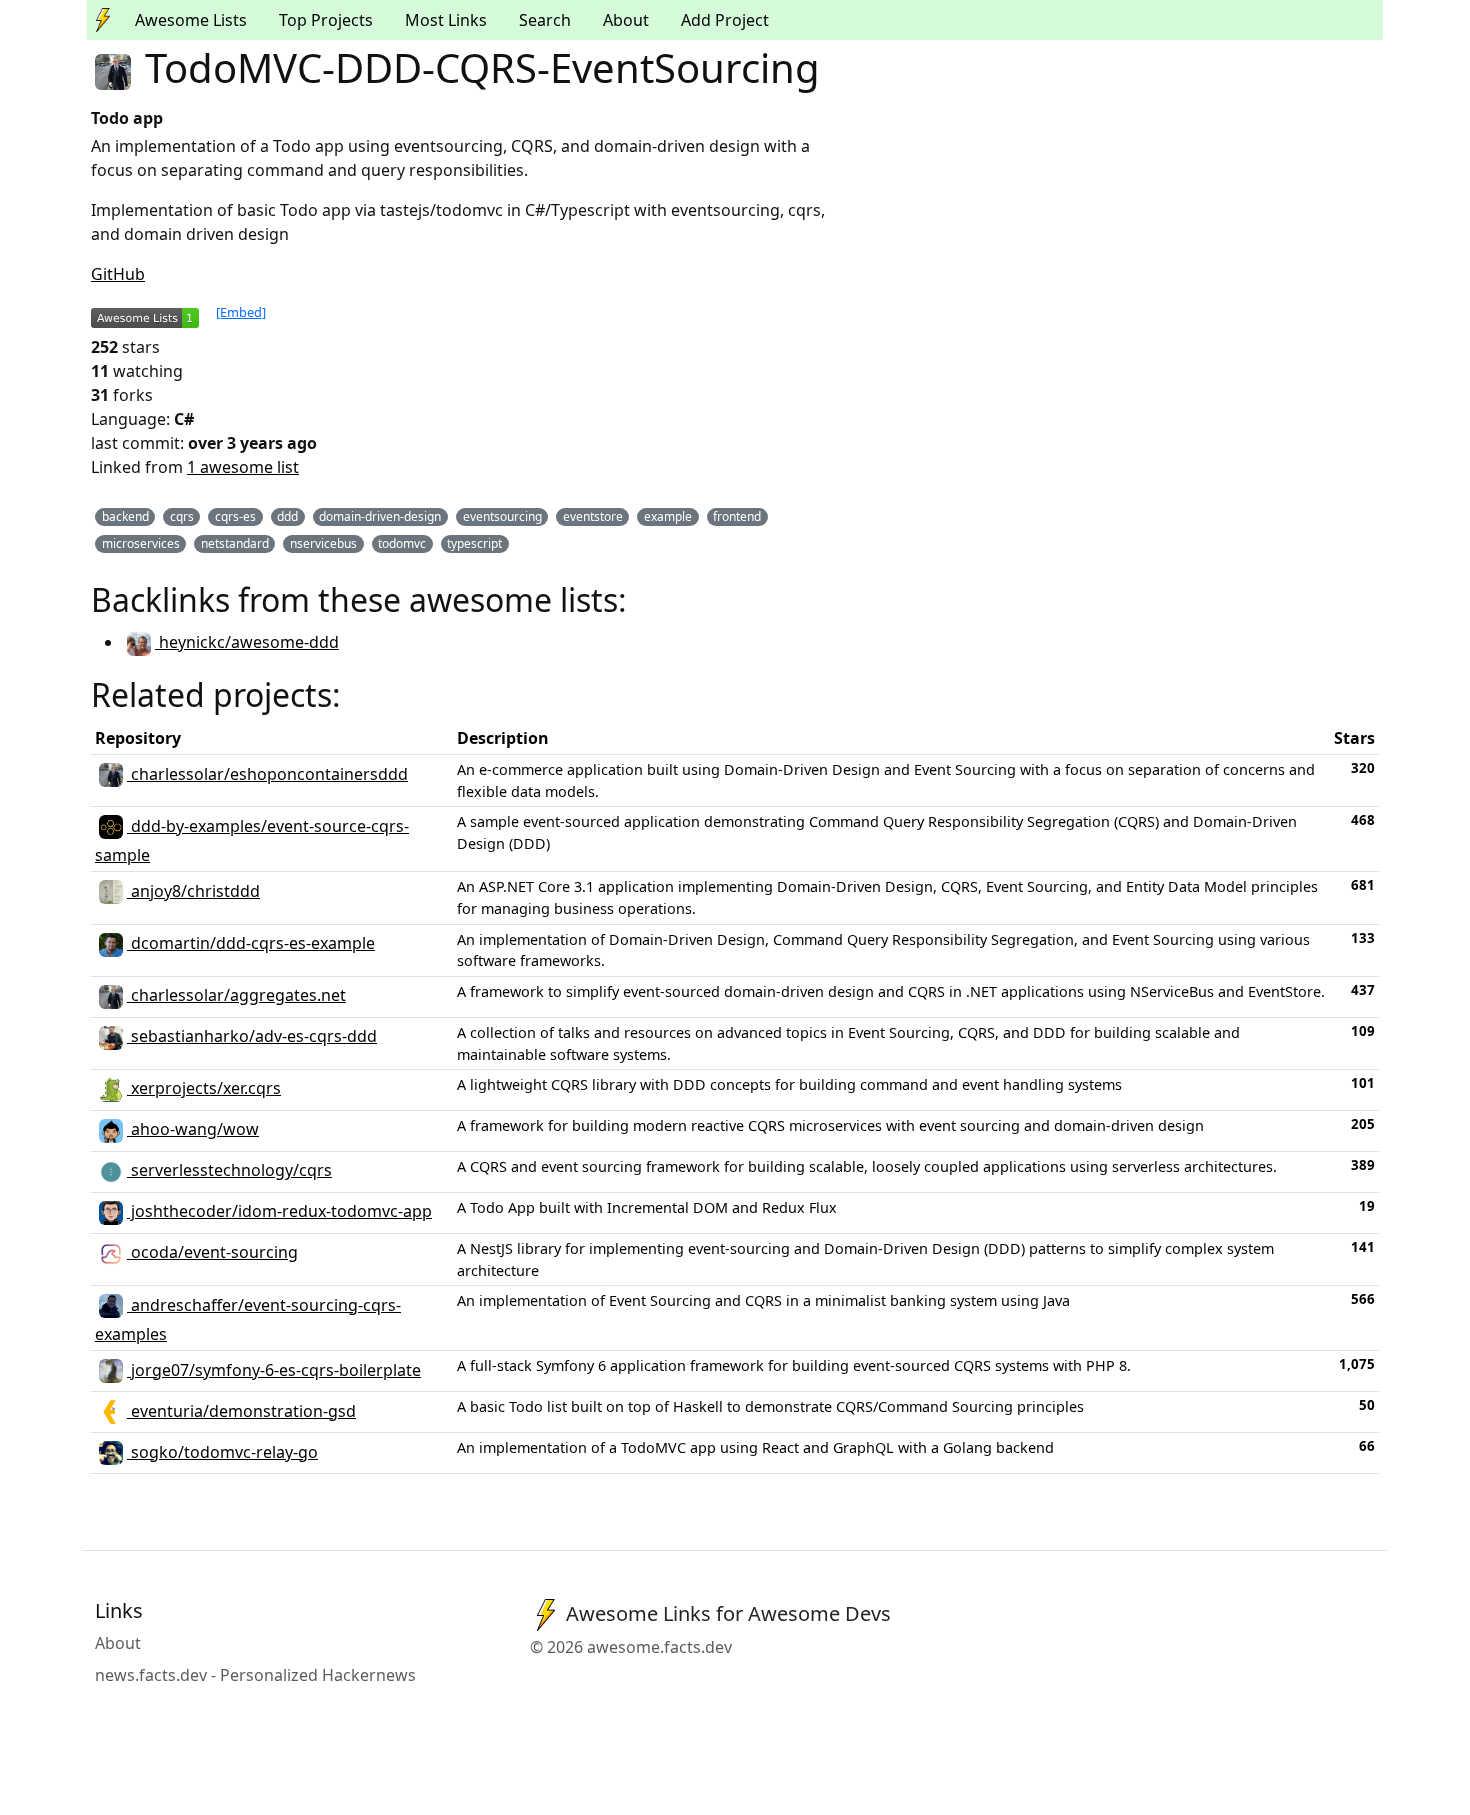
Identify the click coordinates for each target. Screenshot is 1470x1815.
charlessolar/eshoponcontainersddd (267, 774)
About (626, 20)
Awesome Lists (191, 20)
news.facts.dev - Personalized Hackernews (255, 1675)
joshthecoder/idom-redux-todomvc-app (279, 1211)
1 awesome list (243, 467)
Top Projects (326, 20)
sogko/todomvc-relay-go (222, 1452)
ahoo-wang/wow (193, 1129)
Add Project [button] (725, 20)
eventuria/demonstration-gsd (241, 1411)
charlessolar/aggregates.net (236, 995)
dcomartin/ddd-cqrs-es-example (251, 943)
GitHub (118, 274)
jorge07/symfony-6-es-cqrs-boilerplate (274, 1370)
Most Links (446, 20)
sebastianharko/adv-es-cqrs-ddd (252, 1036)
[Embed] (241, 312)
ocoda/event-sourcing (212, 1252)
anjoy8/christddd (193, 891)
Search (545, 20)
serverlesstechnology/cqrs (229, 1170)
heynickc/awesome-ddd (247, 642)
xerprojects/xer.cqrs (204, 1088)
